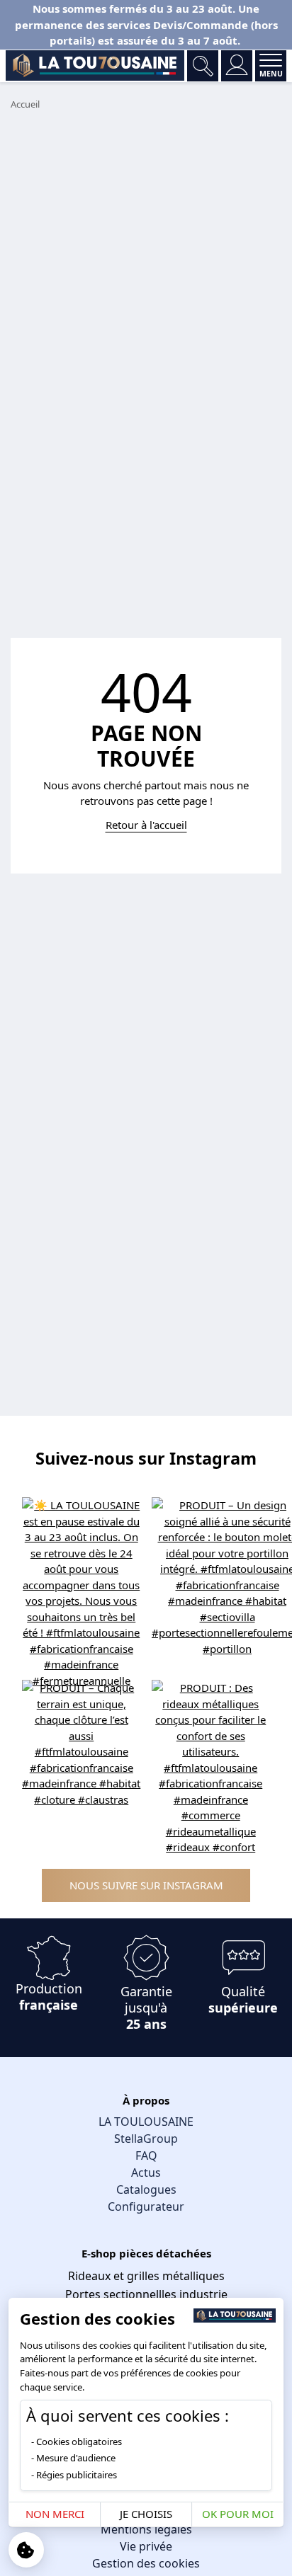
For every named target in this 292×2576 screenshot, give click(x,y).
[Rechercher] (203, 66)
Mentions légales (146, 2529)
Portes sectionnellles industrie (146, 2294)
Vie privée (146, 2546)
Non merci (55, 2514)
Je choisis (146, 2514)
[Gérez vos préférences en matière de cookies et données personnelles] (26, 2550)
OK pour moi (238, 2514)
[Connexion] (237, 66)
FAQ (146, 2156)
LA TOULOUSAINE (146, 2122)
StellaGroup (146, 2139)
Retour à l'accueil (146, 825)
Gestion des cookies (146, 2563)
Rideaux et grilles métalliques (146, 2276)
